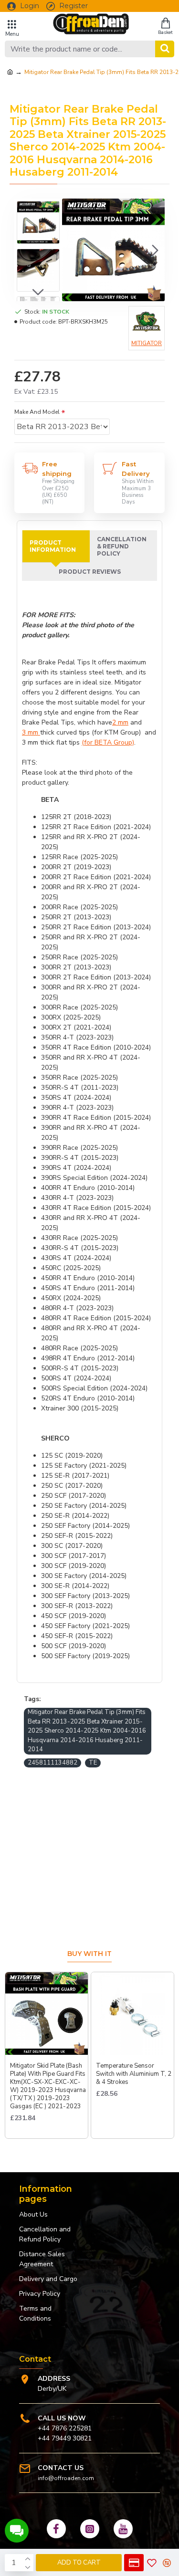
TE (93, 1763)
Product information (53, 546)
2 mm (120, 722)
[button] (72, 250)
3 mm (31, 732)
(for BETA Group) (108, 742)
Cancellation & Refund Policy (122, 546)
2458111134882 (53, 1763)
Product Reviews (90, 572)
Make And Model (37, 412)
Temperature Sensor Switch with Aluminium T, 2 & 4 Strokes (134, 2074)
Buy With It (89, 1954)
